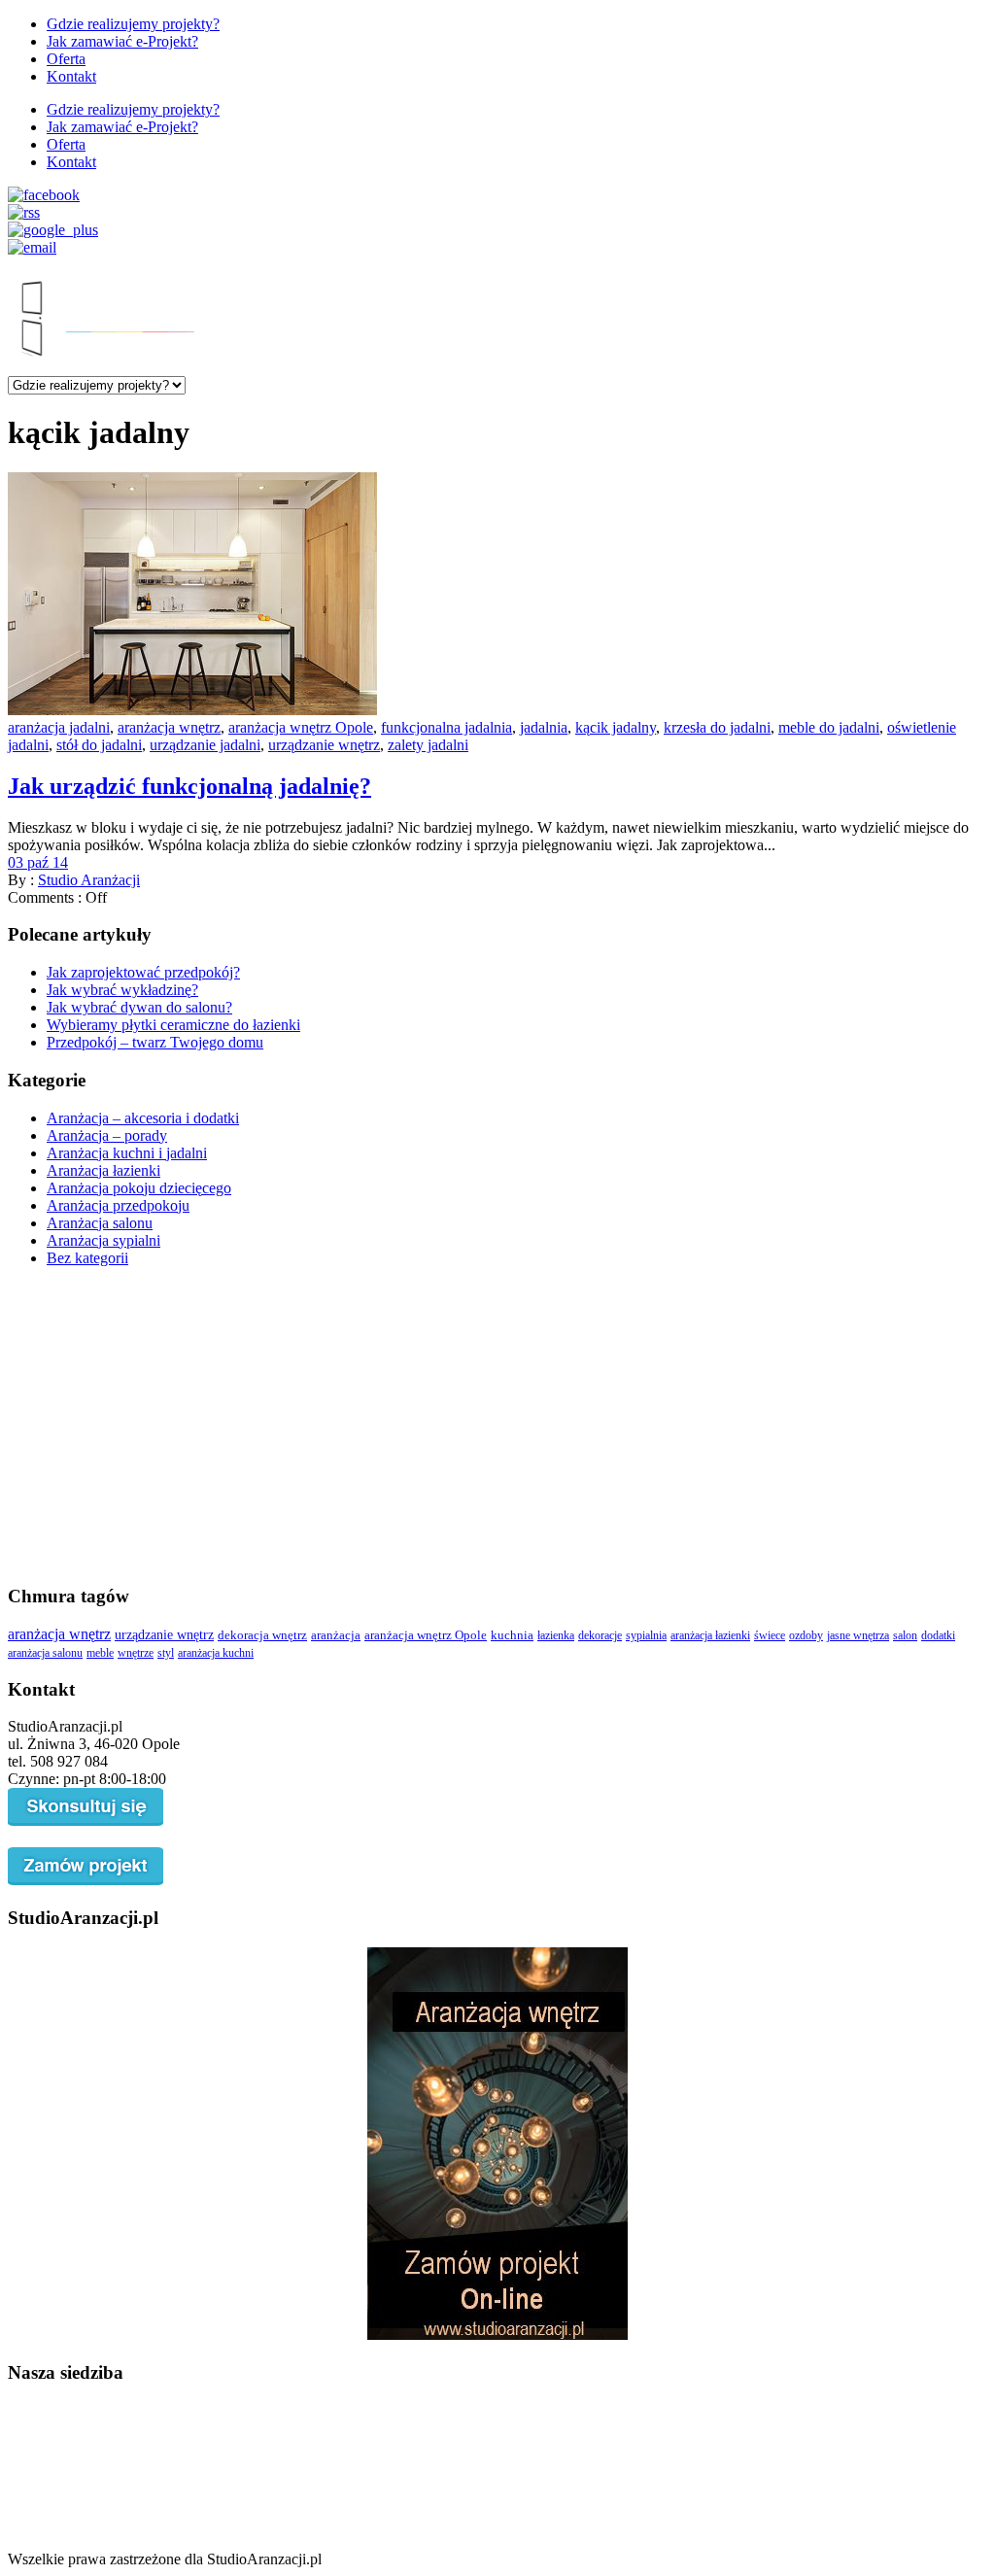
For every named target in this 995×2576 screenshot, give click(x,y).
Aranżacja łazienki (103, 1170)
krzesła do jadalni (717, 727)
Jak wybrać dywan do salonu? (139, 1007)
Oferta (66, 59)
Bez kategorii (87, 1258)
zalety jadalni (428, 745)
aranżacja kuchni (216, 1653)
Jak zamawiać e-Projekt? (122, 41)
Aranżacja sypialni (103, 1240)
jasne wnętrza (858, 1635)
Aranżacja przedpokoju (118, 1205)
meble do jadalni (829, 727)
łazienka (556, 1635)
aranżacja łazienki (710, 1635)
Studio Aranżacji (89, 880)
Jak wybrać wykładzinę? (122, 990)
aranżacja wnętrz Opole (301, 727)
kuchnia (512, 1635)
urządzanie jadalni (205, 745)
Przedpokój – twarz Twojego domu (155, 1042)
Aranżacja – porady (107, 1135)
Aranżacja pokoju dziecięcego (139, 1188)
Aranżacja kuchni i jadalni (127, 1153)
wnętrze (136, 1653)
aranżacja (336, 1635)
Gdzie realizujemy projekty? (133, 24)
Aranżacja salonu (100, 1223)
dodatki (938, 1635)
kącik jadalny (616, 727)
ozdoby (806, 1635)
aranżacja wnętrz (169, 727)
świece (770, 1635)
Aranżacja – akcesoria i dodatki (143, 1118)
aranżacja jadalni (59, 727)
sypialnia (646, 1635)
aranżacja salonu (45, 1653)
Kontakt (71, 76)
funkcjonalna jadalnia (446, 727)
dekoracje (600, 1635)
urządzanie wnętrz (324, 745)
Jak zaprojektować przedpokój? (143, 972)
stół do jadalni (99, 745)
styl (166, 1653)
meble (100, 1653)
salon (905, 1635)
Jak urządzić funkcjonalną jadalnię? (189, 786)
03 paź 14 (38, 862)
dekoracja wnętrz (262, 1635)
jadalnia (544, 727)
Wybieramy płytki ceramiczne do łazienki (173, 1025)
